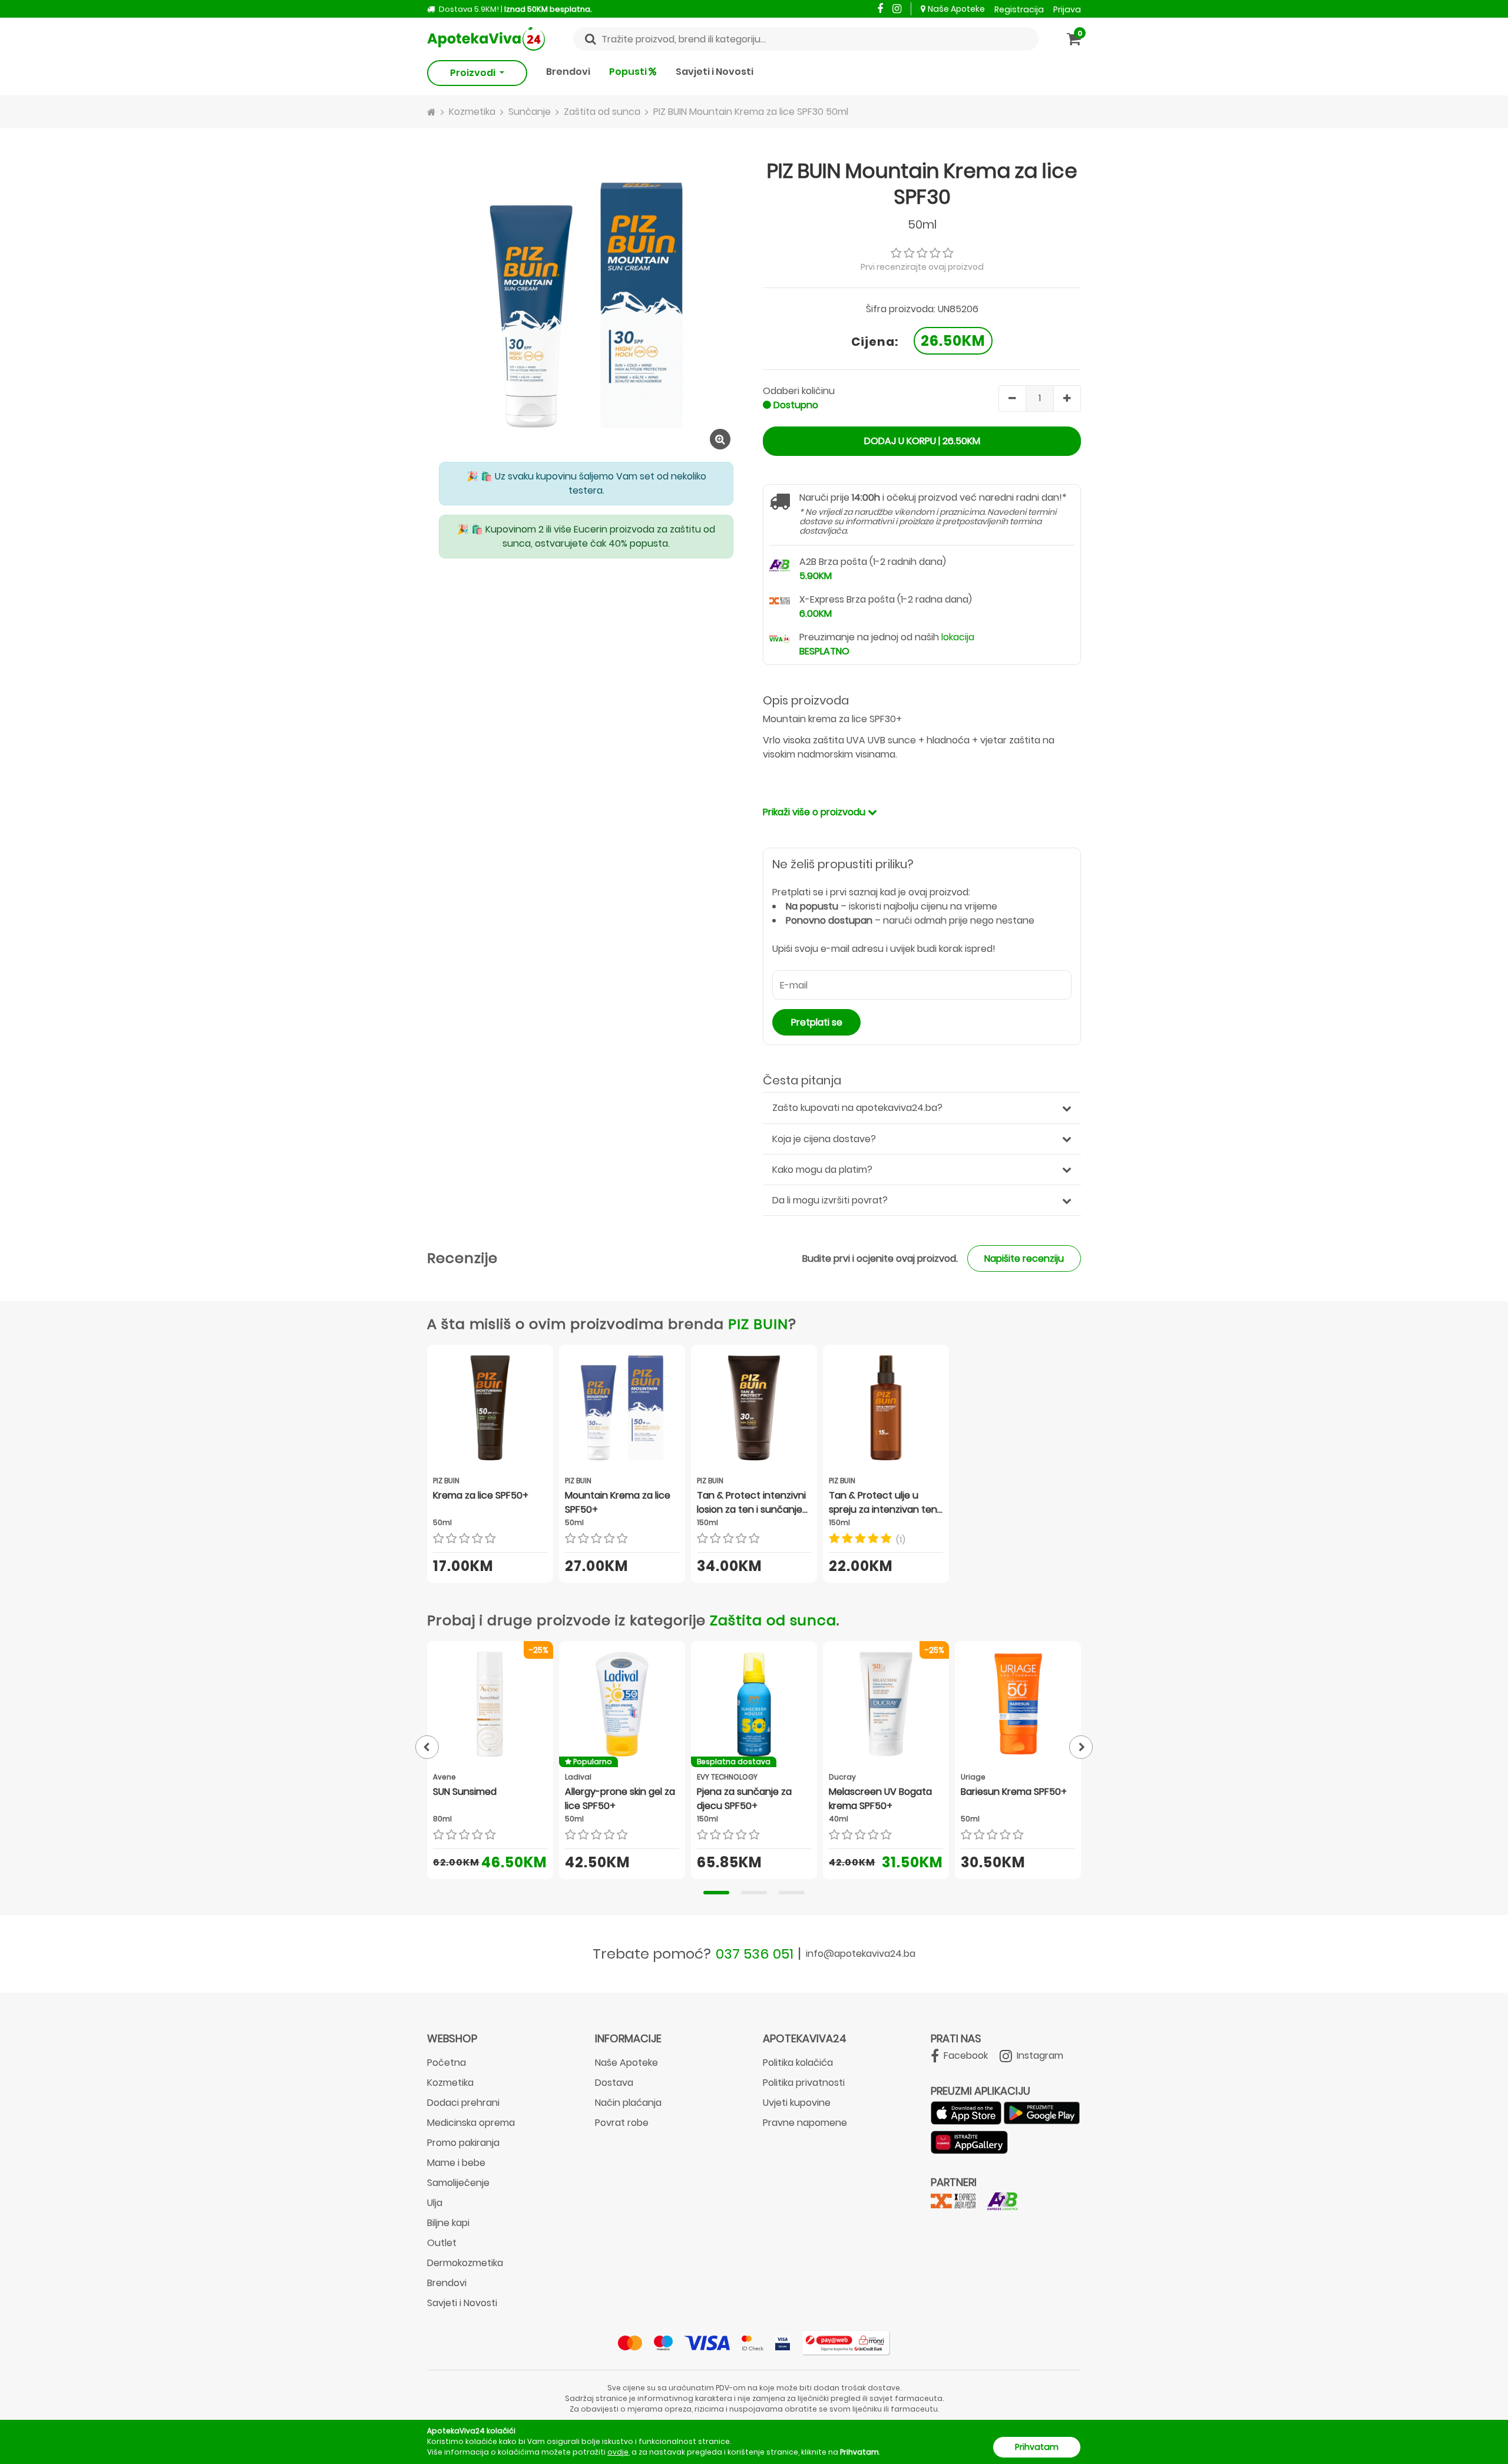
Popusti (629, 72)
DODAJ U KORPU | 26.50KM (922, 441)
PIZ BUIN (758, 1324)
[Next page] (1081, 1747)
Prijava (1067, 9)
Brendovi (568, 72)
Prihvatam (1037, 2447)
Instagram (1039, 2055)
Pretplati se (817, 1022)
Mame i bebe (456, 2163)
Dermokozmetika (465, 2263)
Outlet (442, 2243)
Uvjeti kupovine (797, 2103)
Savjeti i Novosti (715, 72)
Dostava (614, 2083)
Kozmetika (450, 2083)
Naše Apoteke (956, 9)
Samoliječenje (458, 2183)
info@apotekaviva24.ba (861, 1954)
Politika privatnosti (804, 2083)
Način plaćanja (628, 2103)
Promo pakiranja (463, 2143)
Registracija (1019, 9)
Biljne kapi (448, 2223)
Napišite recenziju (1024, 1259)
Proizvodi (474, 73)
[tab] (716, 1893)
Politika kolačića (798, 2063)
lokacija (958, 637)
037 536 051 (755, 1954)
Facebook (965, 2055)
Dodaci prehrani (463, 2103)
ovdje (618, 2452)
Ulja (435, 2203)
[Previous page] (427, 1747)
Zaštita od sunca (773, 1620)
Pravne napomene (805, 2123)
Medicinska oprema (471, 2123)
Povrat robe (622, 2123)
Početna (447, 2063)
